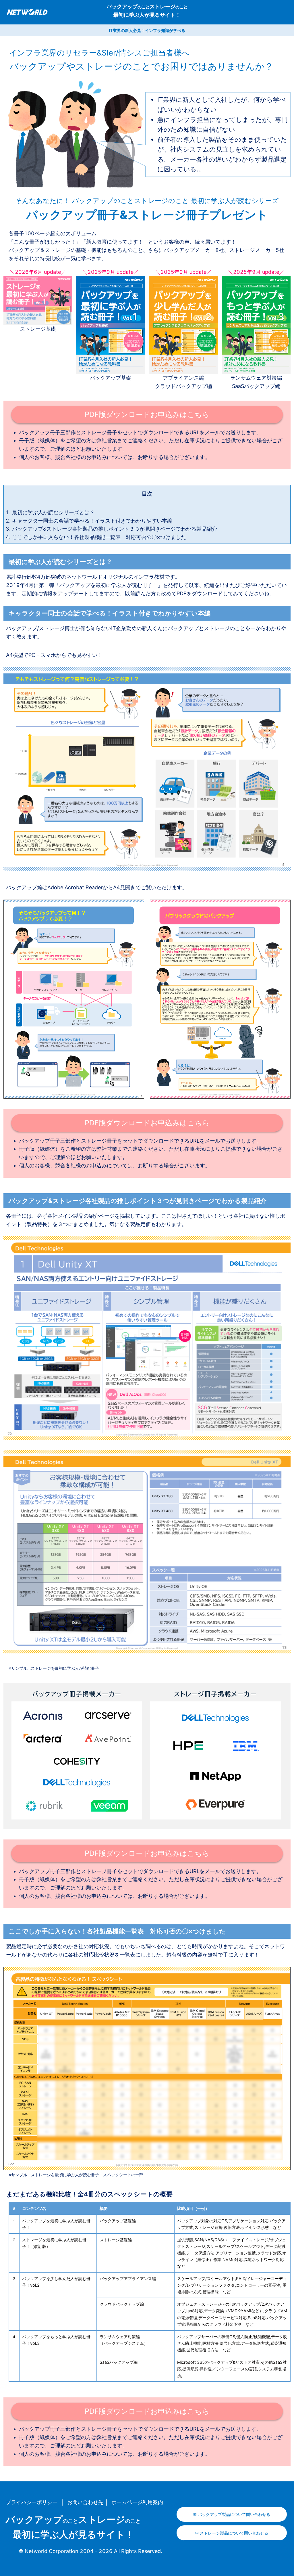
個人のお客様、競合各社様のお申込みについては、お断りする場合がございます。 (115, 457)
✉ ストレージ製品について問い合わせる (232, 2533)
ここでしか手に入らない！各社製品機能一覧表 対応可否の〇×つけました (99, 537)
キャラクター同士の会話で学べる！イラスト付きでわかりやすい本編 (92, 521)
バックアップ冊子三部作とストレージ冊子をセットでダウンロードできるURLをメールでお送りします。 (140, 432)
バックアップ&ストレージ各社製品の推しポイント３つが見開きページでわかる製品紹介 (115, 529)
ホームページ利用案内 (137, 2502)
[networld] (41, 12)
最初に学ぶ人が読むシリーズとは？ (53, 512)
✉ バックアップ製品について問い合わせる (232, 2514)
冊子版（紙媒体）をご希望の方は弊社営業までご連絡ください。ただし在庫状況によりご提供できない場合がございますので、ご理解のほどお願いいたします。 (151, 445)
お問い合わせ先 (85, 2502)
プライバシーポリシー (32, 2502)
